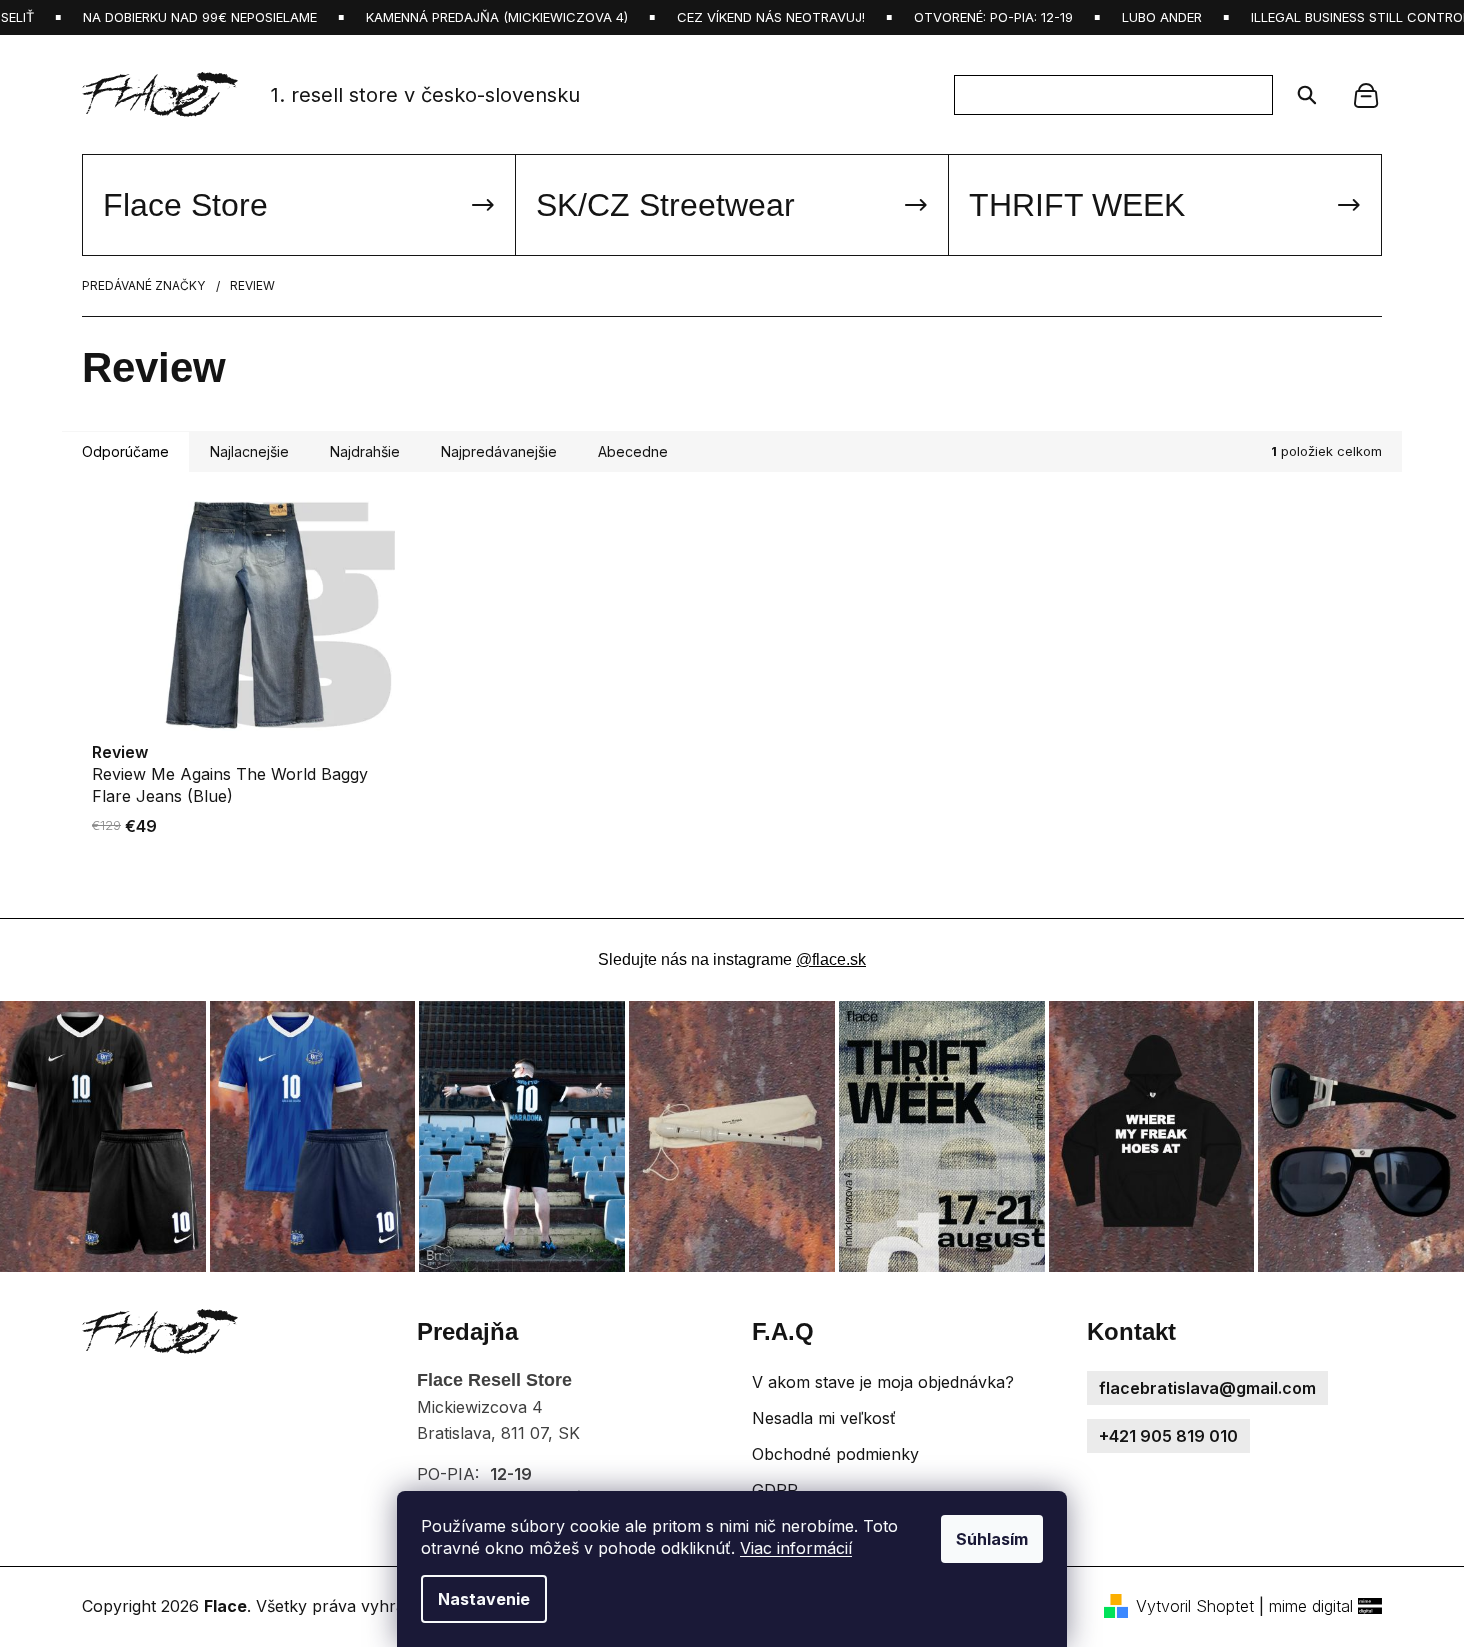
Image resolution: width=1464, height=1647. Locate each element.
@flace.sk (831, 959)
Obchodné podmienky (835, 1454)
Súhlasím (992, 1539)
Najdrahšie (365, 451)
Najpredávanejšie (499, 451)
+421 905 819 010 (1168, 1436)
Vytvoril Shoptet (1195, 1606)
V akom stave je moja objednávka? (883, 1382)
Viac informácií (796, 1548)
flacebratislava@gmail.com (1207, 1388)
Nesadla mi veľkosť (824, 1418)
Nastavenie (484, 1599)
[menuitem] (299, 205)
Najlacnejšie (249, 451)
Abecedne (633, 451)
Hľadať (1300, 95)
